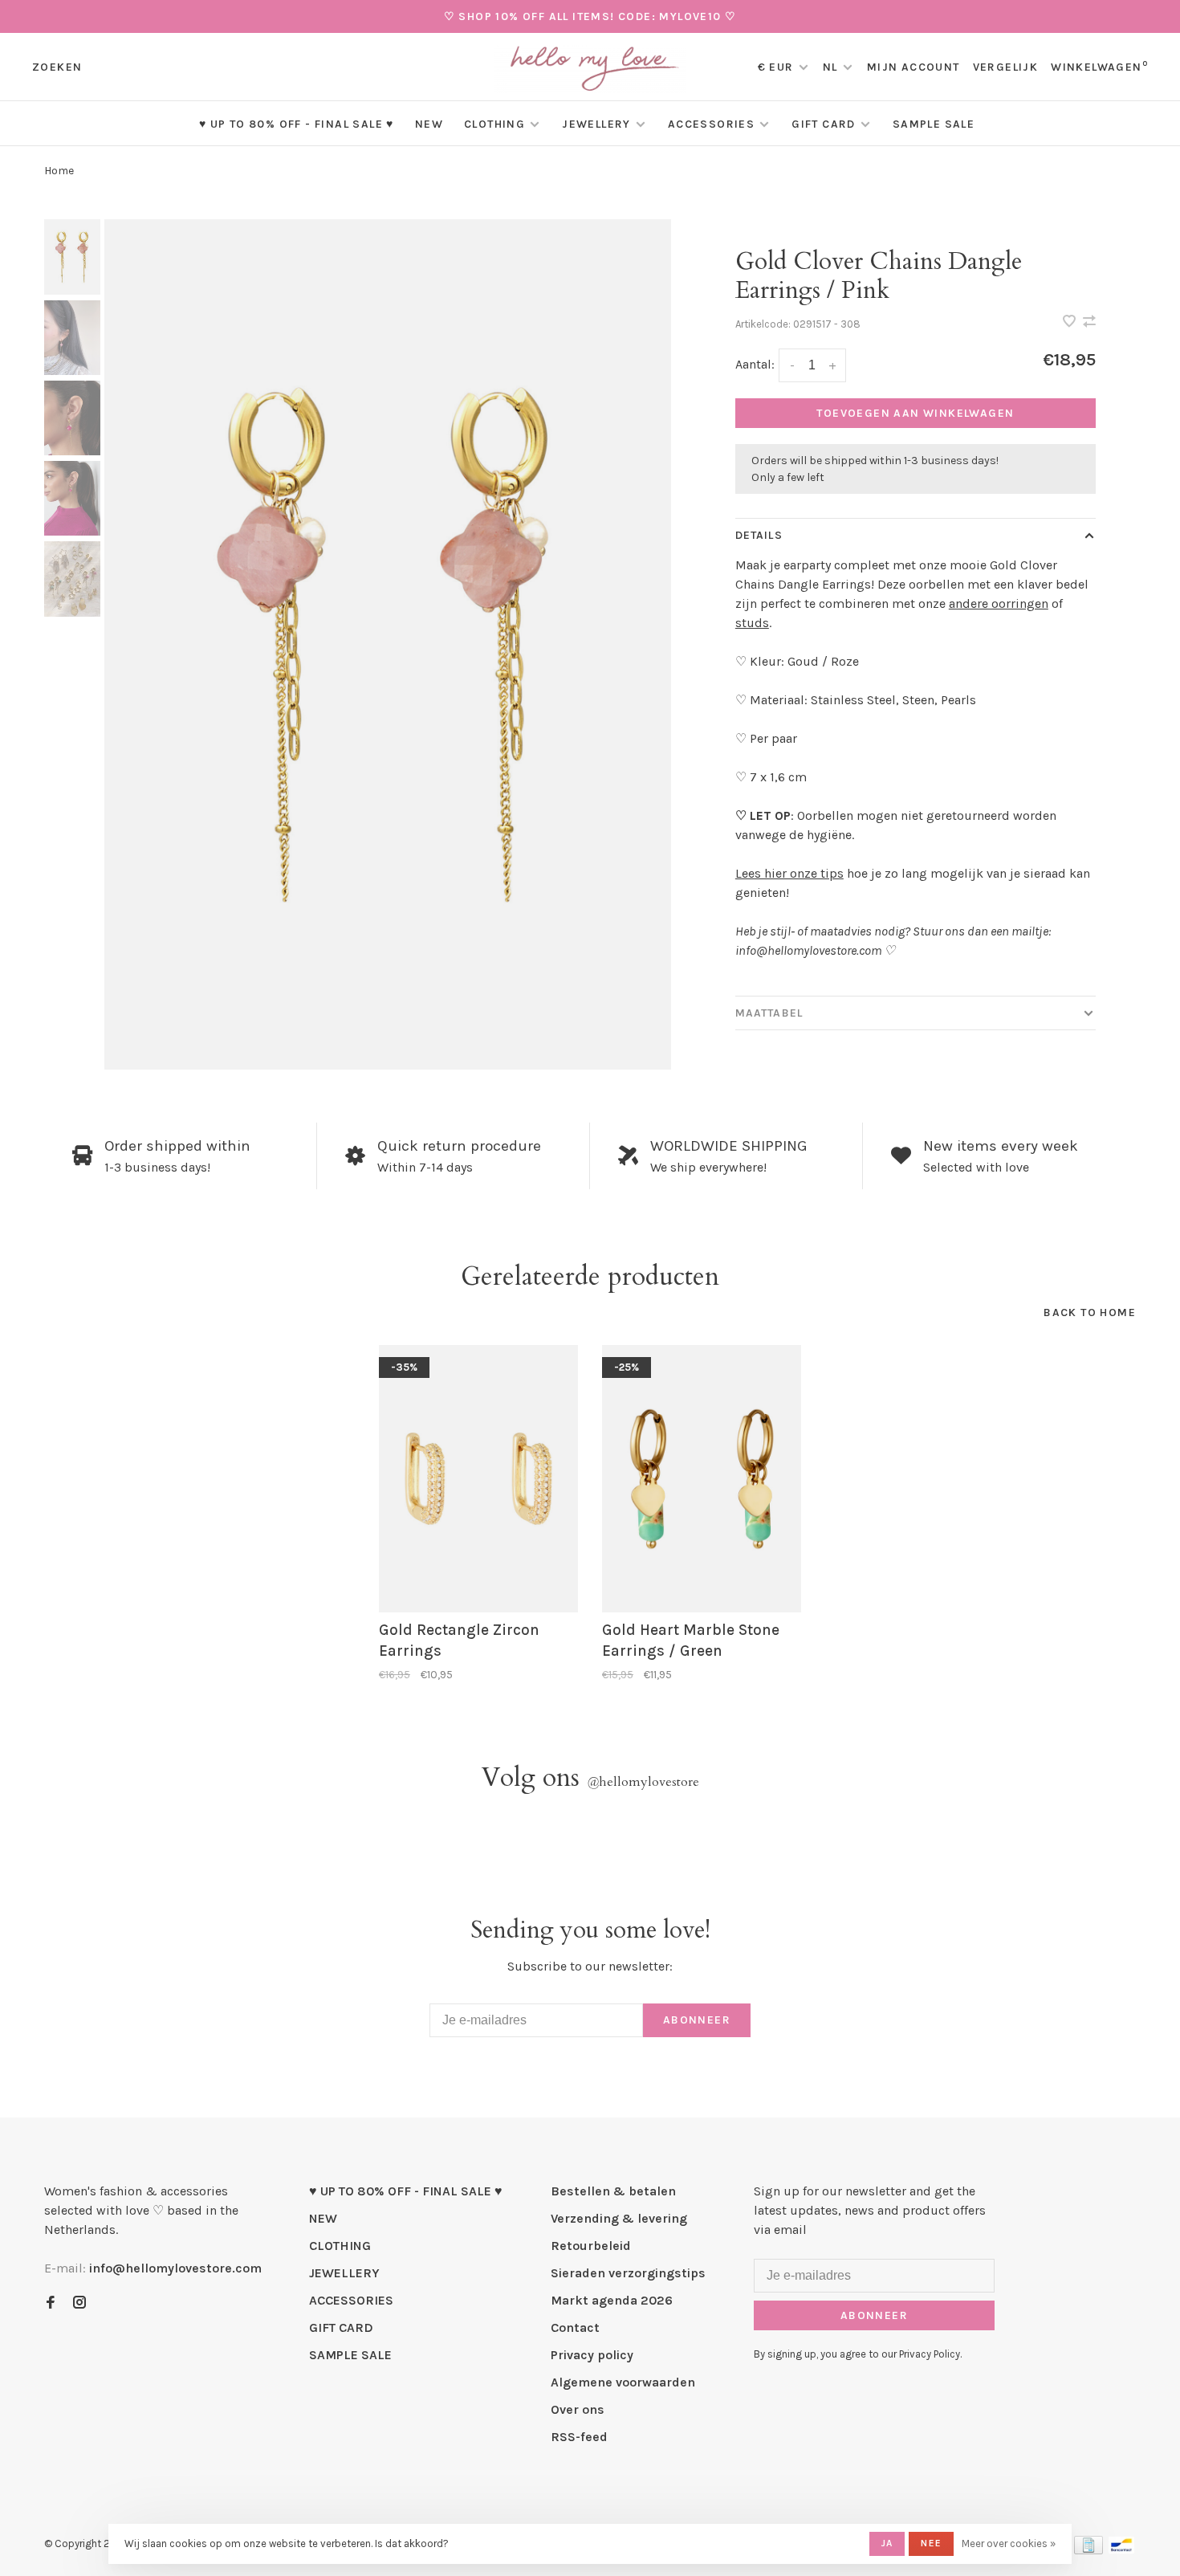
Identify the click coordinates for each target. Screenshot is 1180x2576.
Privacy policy (592, 2355)
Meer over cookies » (1009, 2543)
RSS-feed (579, 2437)
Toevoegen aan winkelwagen (915, 413)
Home (59, 171)
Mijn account (913, 67)
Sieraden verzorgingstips (628, 2273)
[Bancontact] (1121, 2550)
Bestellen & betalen (613, 2191)
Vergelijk (1006, 67)
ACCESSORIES (711, 124)
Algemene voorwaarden (623, 2382)
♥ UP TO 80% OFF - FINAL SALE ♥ (297, 124)
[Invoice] (1088, 2550)
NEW (429, 124)
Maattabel (769, 1013)
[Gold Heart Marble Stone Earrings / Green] (702, 1479)
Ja (887, 2543)
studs (752, 623)
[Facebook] (51, 2303)
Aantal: (755, 364)
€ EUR (777, 67)
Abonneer (697, 2020)
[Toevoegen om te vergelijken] (1089, 322)
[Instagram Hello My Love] (79, 2303)
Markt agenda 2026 (612, 2300)
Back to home (1090, 1312)
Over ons (578, 2409)
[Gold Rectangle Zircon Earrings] (478, 1479)
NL (830, 67)
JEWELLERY (596, 124)
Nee (931, 2543)
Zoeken (57, 67)
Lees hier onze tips (789, 873)
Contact (575, 2327)
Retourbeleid (591, 2246)
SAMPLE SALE (934, 124)
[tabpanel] (388, 644)
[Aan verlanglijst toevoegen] (1071, 322)
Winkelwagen (1099, 67)
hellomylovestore (643, 1782)
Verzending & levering (619, 2218)
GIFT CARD (824, 124)
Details (759, 535)
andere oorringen (999, 603)
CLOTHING (494, 124)
